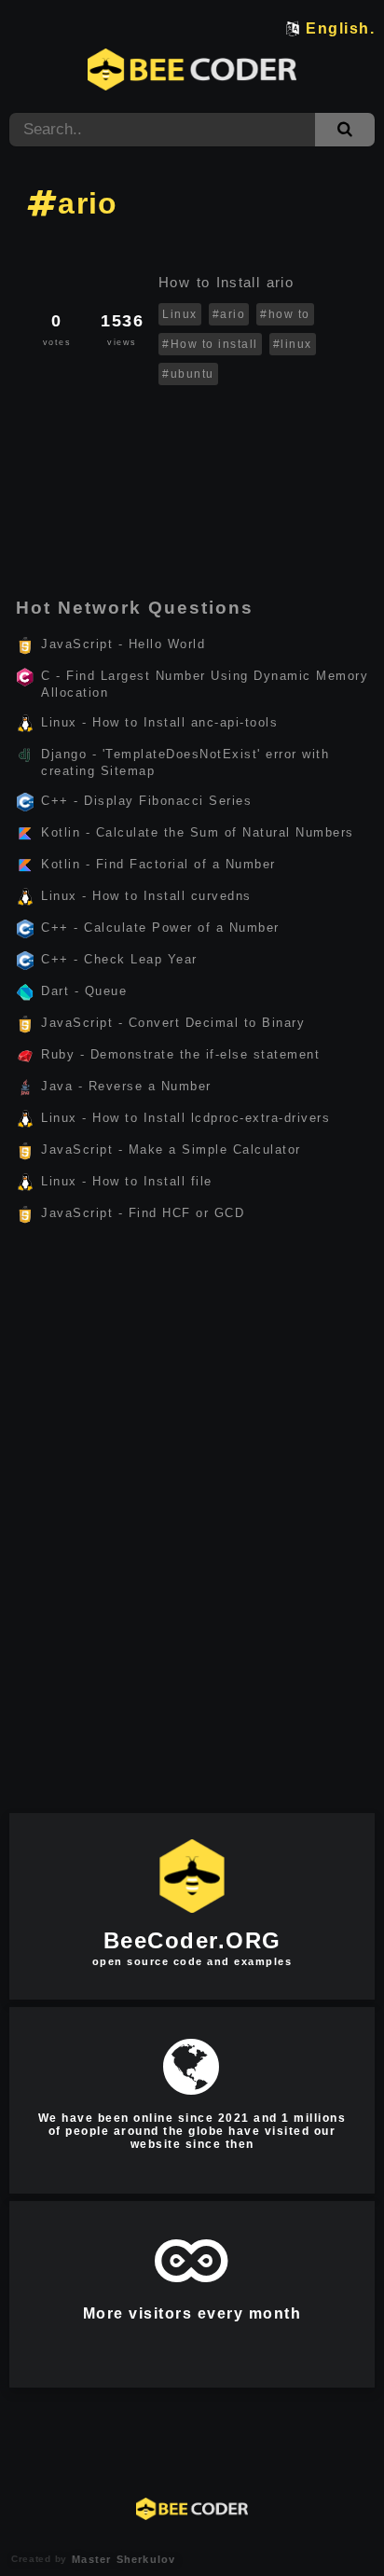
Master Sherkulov (121, 2559)
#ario (229, 314)
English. (340, 28)
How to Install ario (229, 282)
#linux (293, 344)
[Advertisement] (192, 462)
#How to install (210, 344)
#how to (285, 314)
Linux (180, 314)
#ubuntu (188, 374)
